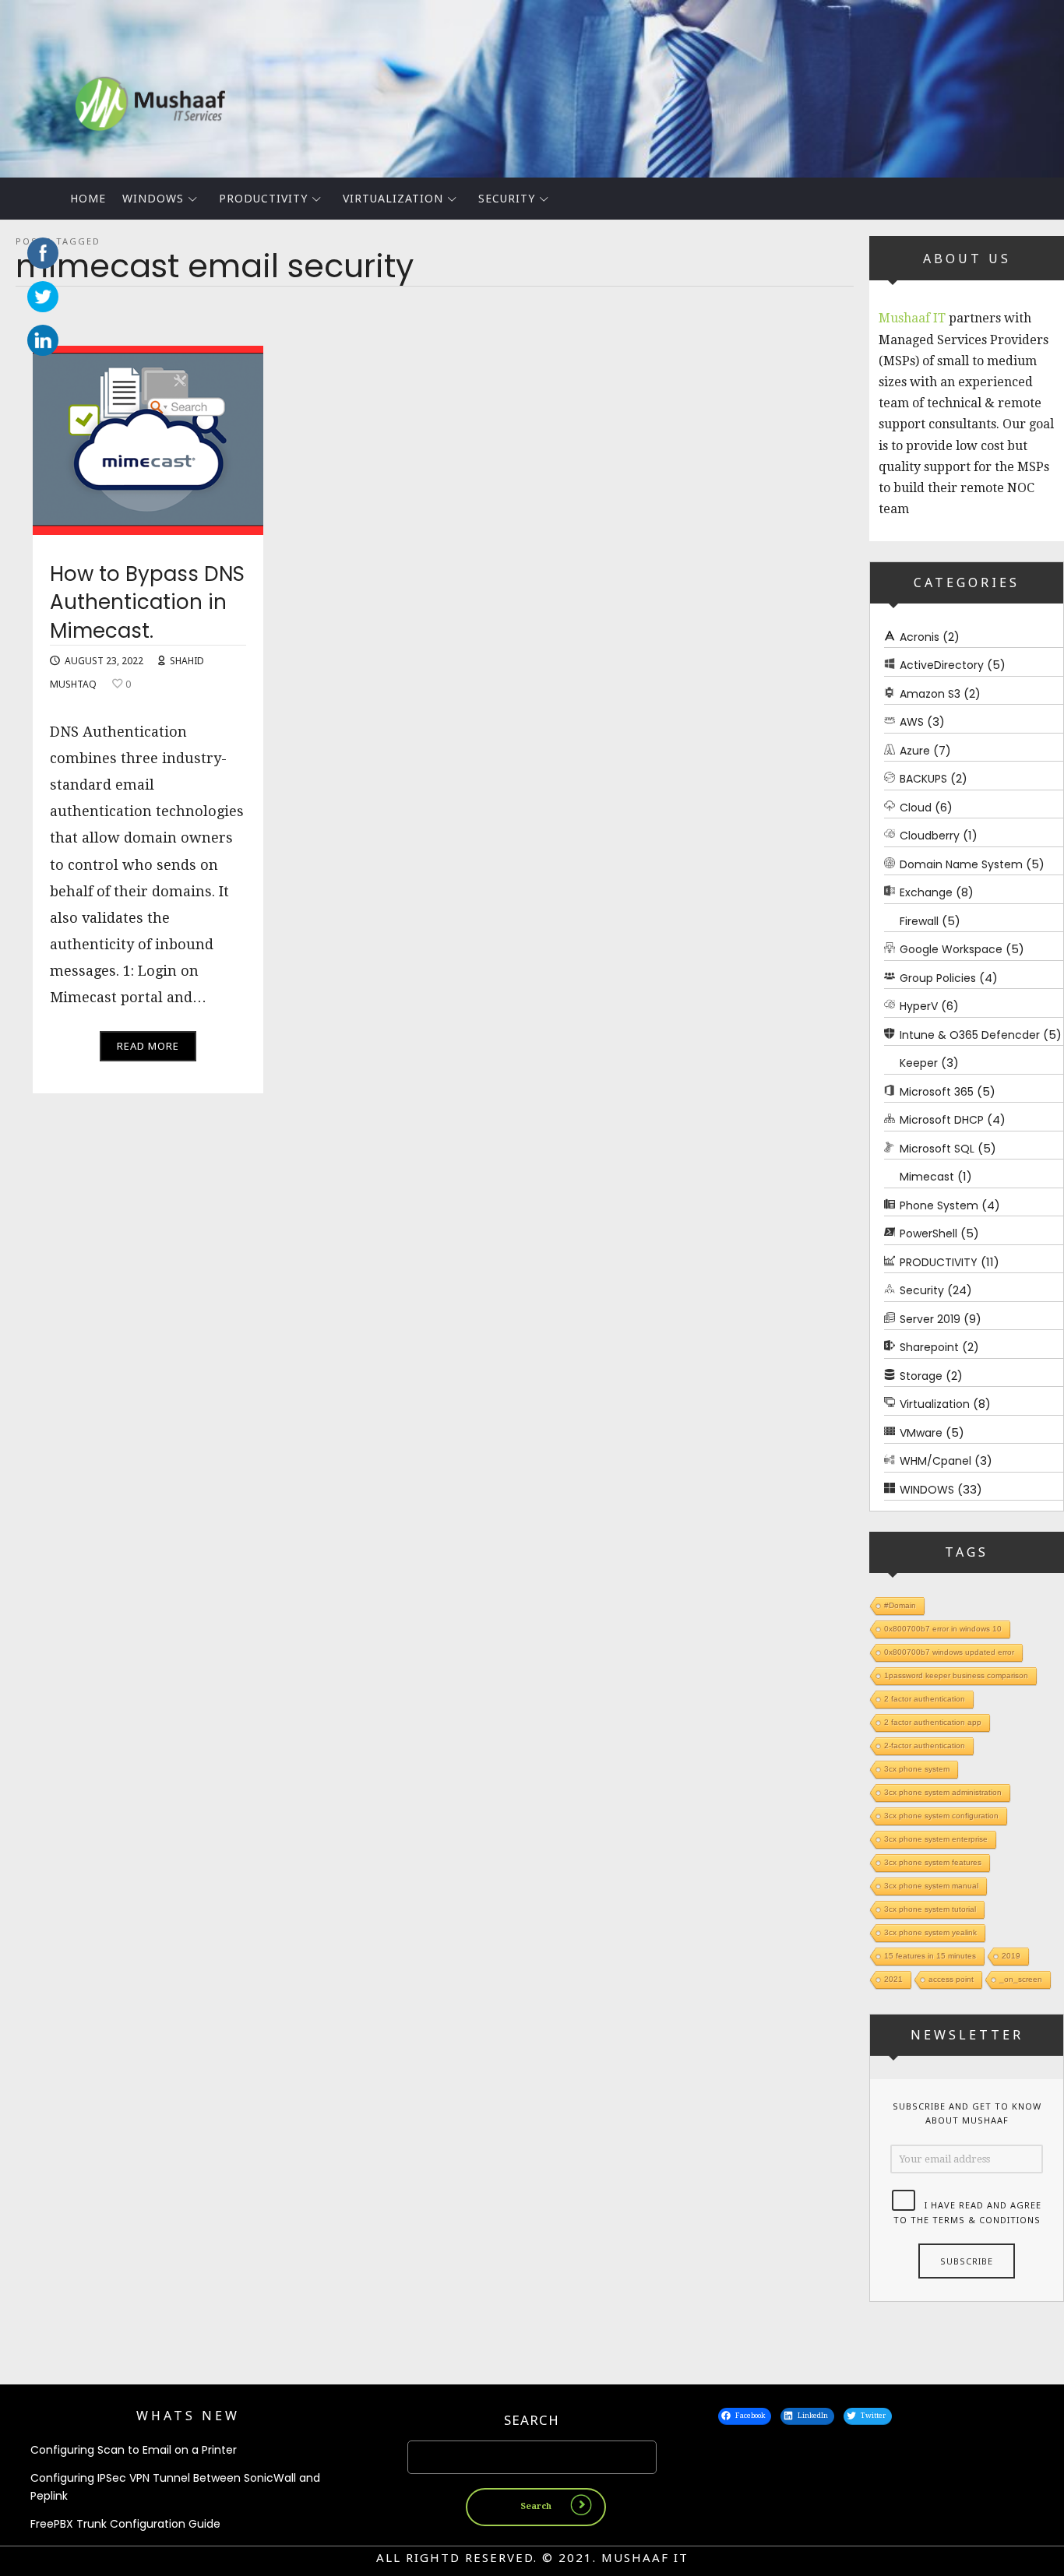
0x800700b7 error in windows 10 (943, 1629)
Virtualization (393, 198)
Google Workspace (951, 949)
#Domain (900, 1605)
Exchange (926, 892)
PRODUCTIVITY (263, 198)
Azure (915, 750)
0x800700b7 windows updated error (949, 1652)
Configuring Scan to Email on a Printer (134, 2450)
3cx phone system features (933, 1862)
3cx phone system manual (931, 1886)
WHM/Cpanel (935, 1461)
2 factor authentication (925, 1699)
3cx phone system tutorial (930, 1909)
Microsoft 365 (937, 1091)
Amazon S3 (930, 693)
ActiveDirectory (942, 665)
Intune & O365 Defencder (970, 1034)
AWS (912, 722)
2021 (893, 1979)
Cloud (916, 807)
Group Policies (938, 977)
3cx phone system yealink (930, 1932)
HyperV (919, 1006)
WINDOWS (153, 198)
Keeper (919, 1063)
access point (951, 1979)
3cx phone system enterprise (936, 1839)
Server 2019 (930, 1318)
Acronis (920, 636)
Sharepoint (929, 1347)
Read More (148, 1046)
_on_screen (1021, 1979)
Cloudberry (930, 836)
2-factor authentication (925, 1745)
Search (532, 2420)
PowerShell (928, 1233)
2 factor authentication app (933, 1722)
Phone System (939, 1205)
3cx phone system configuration (941, 1816)
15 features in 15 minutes (930, 1956)
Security (507, 198)
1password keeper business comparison (956, 1675)
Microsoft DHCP (942, 1120)
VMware (921, 1432)
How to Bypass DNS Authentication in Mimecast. (147, 602)
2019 (1011, 1956)
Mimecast (927, 1177)
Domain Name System (961, 864)
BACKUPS (923, 779)
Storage (921, 1375)
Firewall (919, 920)
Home (88, 198)
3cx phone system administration (943, 1792)
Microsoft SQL (937, 1148)
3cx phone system (917, 1769)
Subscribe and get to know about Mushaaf (967, 2113)
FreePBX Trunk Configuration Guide (125, 2524)
